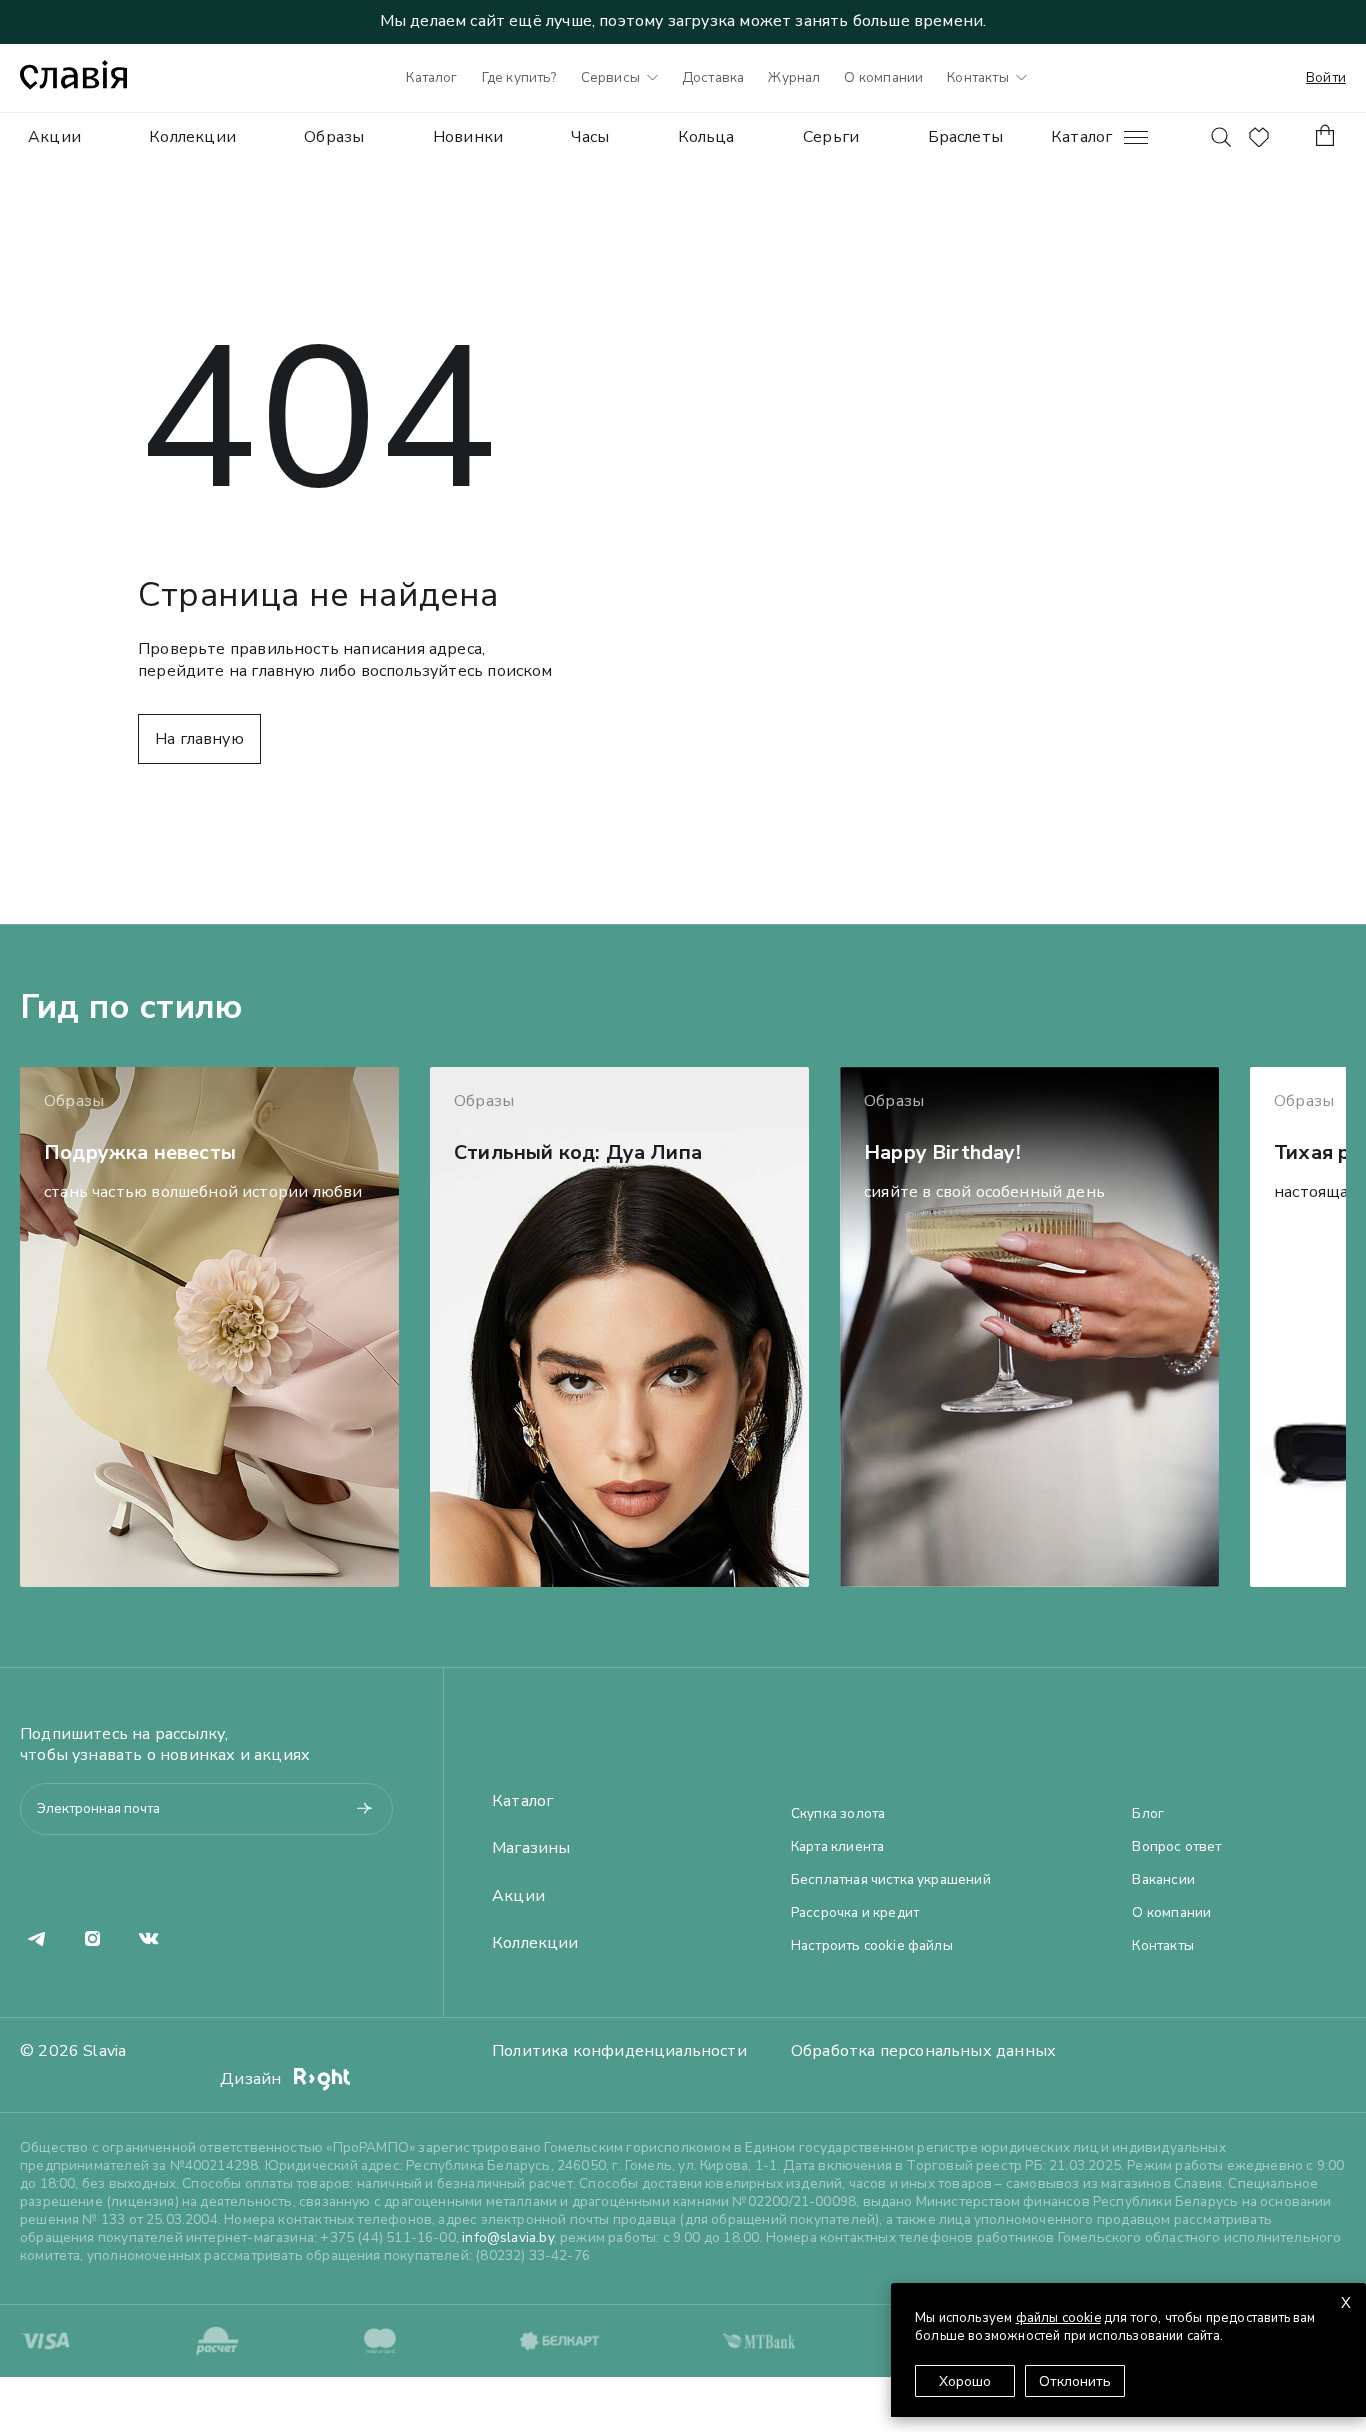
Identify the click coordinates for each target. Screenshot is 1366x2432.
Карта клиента (837, 1847)
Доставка (713, 77)
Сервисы (610, 77)
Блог (1148, 1814)
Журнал (794, 77)
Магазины (531, 1848)
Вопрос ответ (1176, 1847)
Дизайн (252, 2079)
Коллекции (192, 137)
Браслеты (965, 137)
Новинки (468, 137)
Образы (334, 137)
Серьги (831, 137)
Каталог (431, 77)
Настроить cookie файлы (872, 1946)
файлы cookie (1058, 2318)
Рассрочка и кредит (855, 1913)
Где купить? (519, 77)
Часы (590, 137)
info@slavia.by (508, 2237)
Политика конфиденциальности (619, 2051)
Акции (54, 137)
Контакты (977, 77)
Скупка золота (838, 1814)
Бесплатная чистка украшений (891, 1880)
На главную (199, 739)
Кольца (706, 137)
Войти (1326, 77)
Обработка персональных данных (923, 2051)
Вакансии (1163, 1880)
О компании (883, 77)
